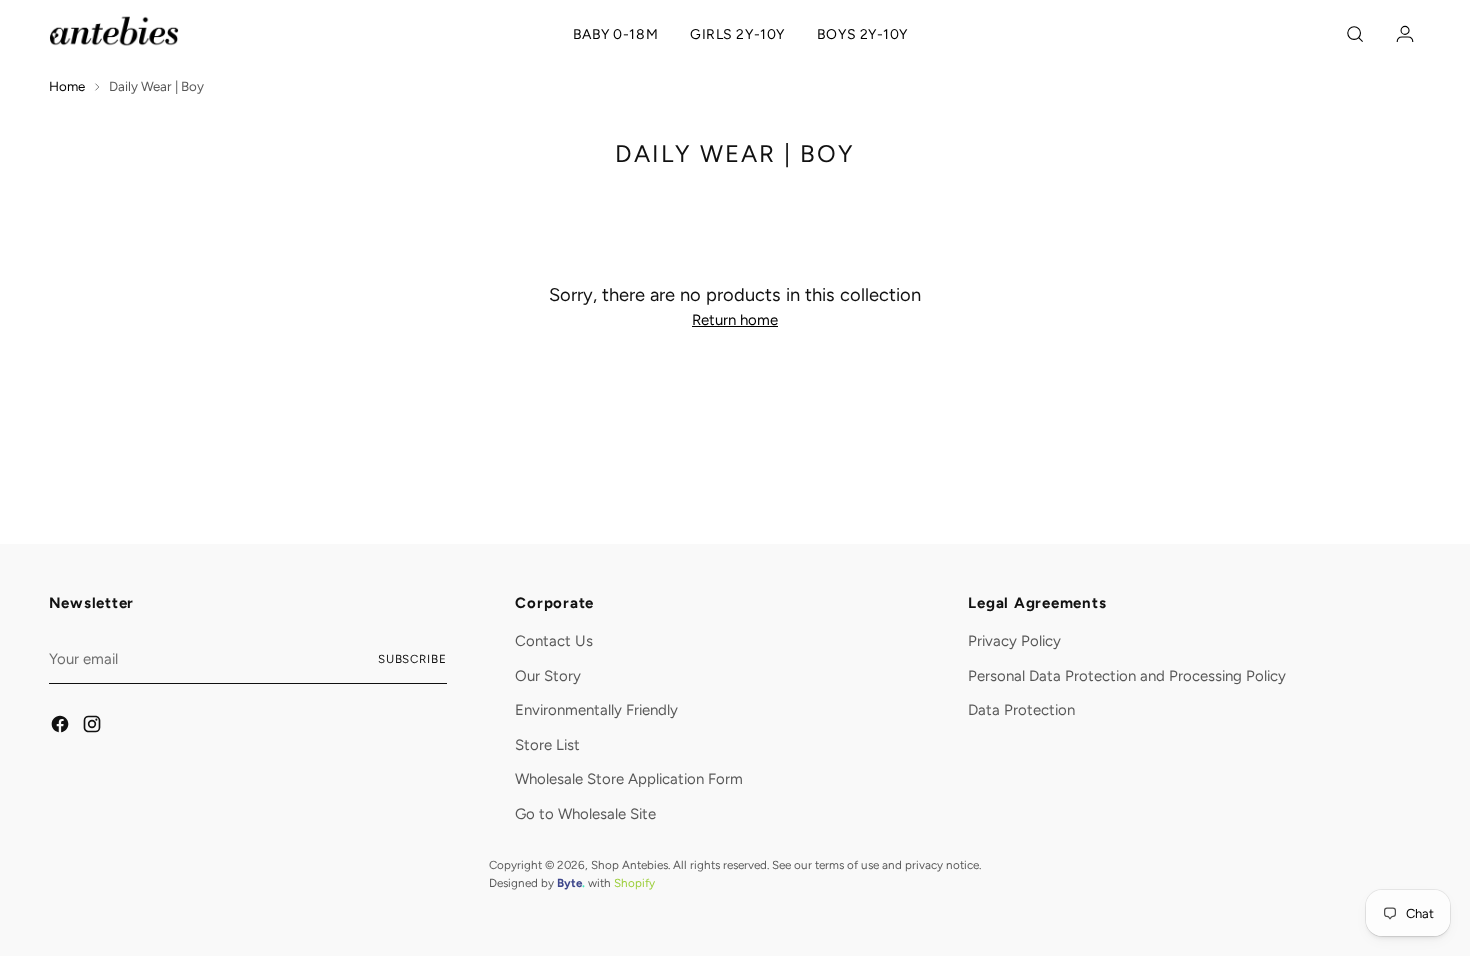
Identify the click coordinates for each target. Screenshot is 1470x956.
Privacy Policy (1014, 641)
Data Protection (1021, 710)
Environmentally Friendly (596, 710)
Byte (569, 883)
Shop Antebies (629, 865)
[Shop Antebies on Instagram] (93, 727)
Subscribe (412, 659)
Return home (735, 320)
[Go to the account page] (1400, 34)
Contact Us (554, 641)
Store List (547, 745)
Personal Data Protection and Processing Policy (1127, 676)
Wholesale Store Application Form (629, 779)
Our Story (548, 676)
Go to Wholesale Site (585, 814)
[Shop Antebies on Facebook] (61, 727)
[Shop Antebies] (114, 31)
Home (67, 86)
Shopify (634, 883)
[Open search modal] (1358, 34)
